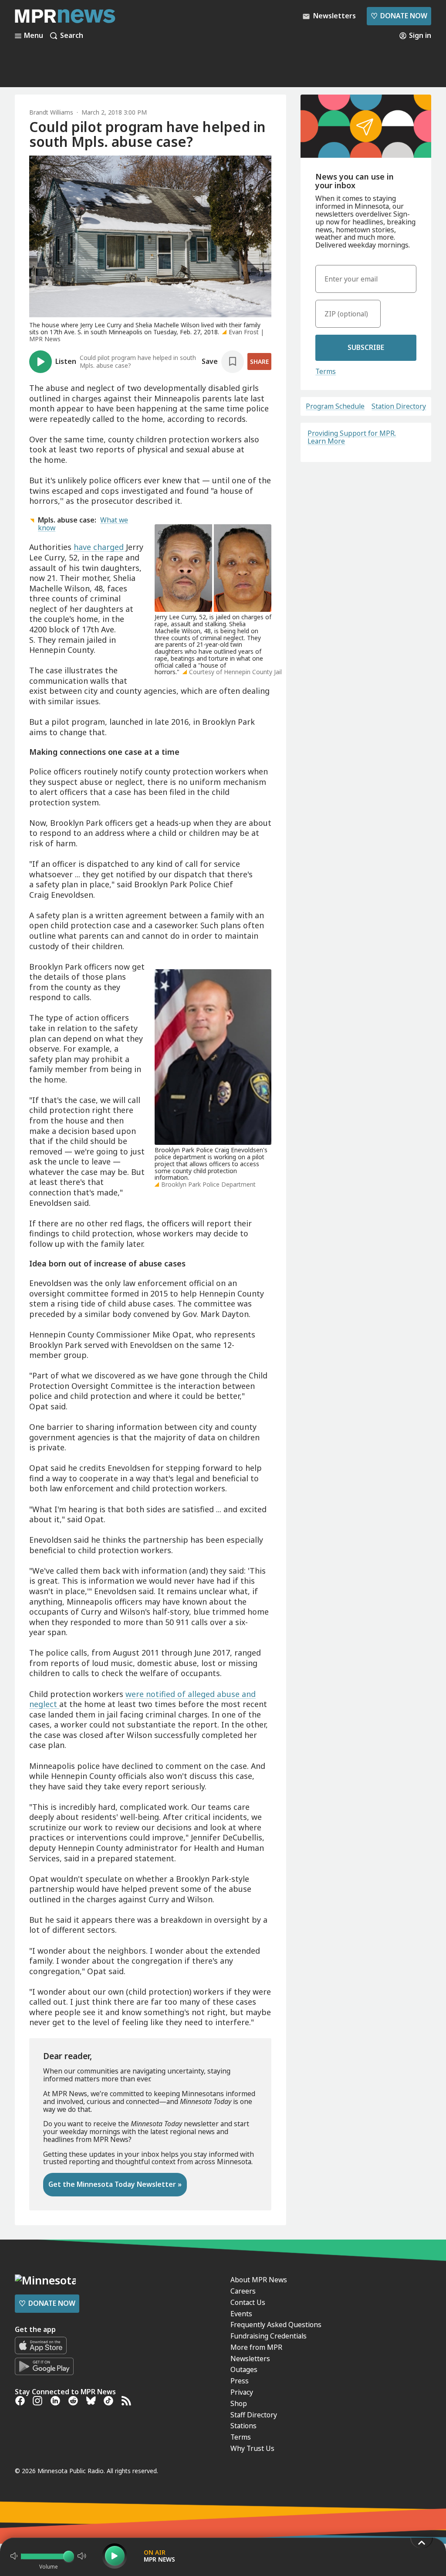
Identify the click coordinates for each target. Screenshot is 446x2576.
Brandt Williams (51, 112)
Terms (326, 371)
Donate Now (399, 16)
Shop (239, 2403)
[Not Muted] (14, 2556)
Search (72, 36)
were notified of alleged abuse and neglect (142, 1699)
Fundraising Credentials (269, 2336)
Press (240, 2381)
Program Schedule (335, 407)
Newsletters (250, 2359)
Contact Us (248, 2302)
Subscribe (366, 347)
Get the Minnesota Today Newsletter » (115, 2184)
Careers (243, 2291)
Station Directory (399, 407)
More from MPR (256, 2347)
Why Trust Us (252, 2448)
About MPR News (259, 2280)
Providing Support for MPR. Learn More (352, 437)
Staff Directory (254, 2415)
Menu (34, 36)
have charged (100, 547)
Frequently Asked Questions (276, 2325)
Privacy (242, 2392)
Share (259, 361)
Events (241, 2314)
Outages (244, 2369)
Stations (243, 2426)
